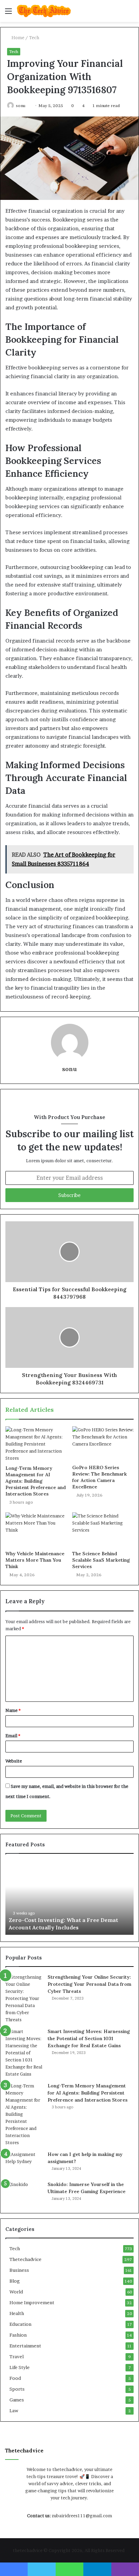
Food (15, 2378)
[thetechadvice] (44, 11)
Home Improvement (32, 2302)
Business (19, 2270)
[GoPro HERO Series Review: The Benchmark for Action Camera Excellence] (103, 1444)
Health (17, 2313)
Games (17, 2400)
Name (13, 1710)
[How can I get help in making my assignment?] (24, 2164)
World (16, 2292)
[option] (69, 1898)
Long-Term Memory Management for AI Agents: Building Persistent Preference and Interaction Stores (36, 1481)
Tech (34, 37)
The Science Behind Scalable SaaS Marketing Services (101, 1560)
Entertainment (25, 2346)
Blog (15, 2281)
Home (17, 37)
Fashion (18, 2335)
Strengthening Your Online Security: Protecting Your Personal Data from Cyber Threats (89, 1984)
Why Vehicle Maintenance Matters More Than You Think (35, 1560)
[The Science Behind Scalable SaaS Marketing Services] (103, 1530)
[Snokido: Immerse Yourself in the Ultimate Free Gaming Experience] (24, 2194)
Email (13, 1736)
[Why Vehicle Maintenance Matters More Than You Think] (36, 1530)
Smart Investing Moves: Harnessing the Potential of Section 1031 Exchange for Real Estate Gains (89, 2038)
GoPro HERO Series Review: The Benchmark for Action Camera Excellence (100, 1477)
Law (14, 2411)
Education (20, 2324)
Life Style (20, 2367)
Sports (17, 2389)
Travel (17, 2357)
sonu (21, 106)
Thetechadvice (25, 2259)
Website (14, 1761)
